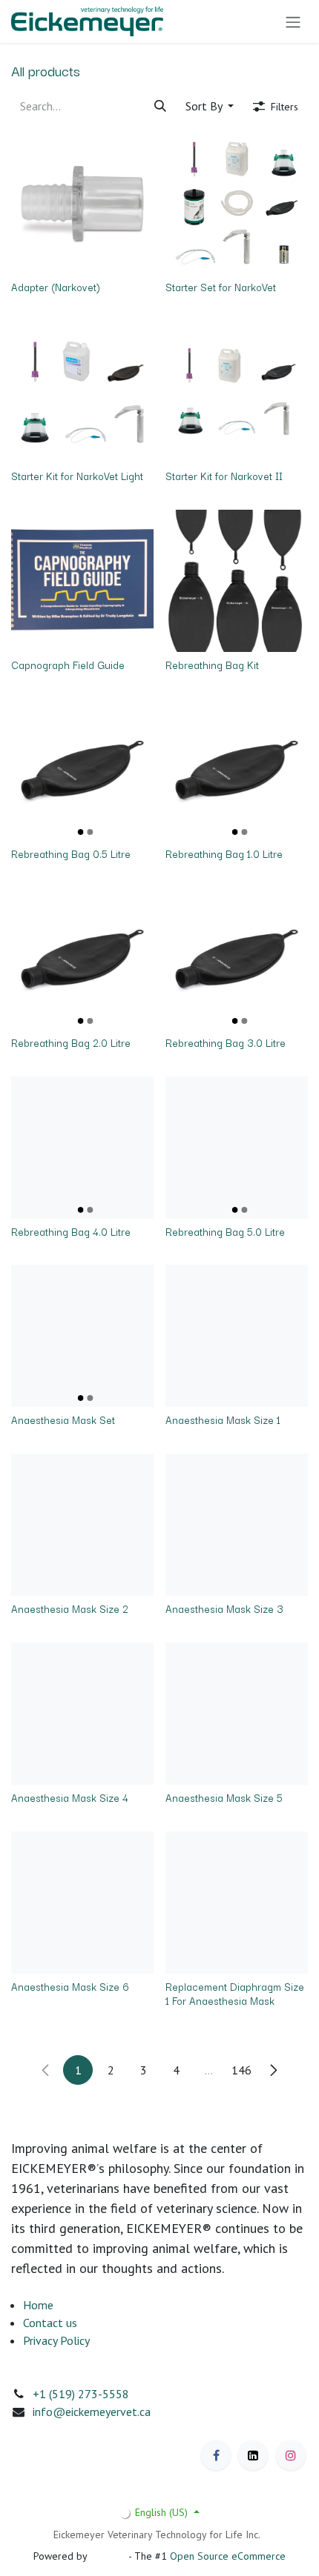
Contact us (50, 2323)
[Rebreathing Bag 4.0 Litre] (82, 1148)
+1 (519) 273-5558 (81, 2394)
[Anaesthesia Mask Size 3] (237, 1525)
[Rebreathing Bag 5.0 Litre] (237, 1148)
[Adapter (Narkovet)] (82, 203)
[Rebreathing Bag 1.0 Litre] (237, 770)
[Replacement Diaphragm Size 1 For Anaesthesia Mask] (237, 1903)
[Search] (160, 106)
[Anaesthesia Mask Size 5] (237, 1714)
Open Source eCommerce (228, 2556)
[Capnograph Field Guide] (82, 581)
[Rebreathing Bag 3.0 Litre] (237, 959)
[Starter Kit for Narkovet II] (237, 392)
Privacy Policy (56, 2340)
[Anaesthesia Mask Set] (82, 1336)
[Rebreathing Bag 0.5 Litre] (82, 770)
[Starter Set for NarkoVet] (237, 203)
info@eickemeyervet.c (89, 2412)
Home (38, 2305)
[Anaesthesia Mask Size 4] (82, 1714)
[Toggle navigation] (293, 21)
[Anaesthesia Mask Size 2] (82, 1525)
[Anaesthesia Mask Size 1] (237, 1336)
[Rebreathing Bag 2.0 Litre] (82, 959)
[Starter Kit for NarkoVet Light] (82, 392)
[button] (210, 106)
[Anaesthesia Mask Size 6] (82, 1903)
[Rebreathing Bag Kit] (237, 581)
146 (241, 2070)
